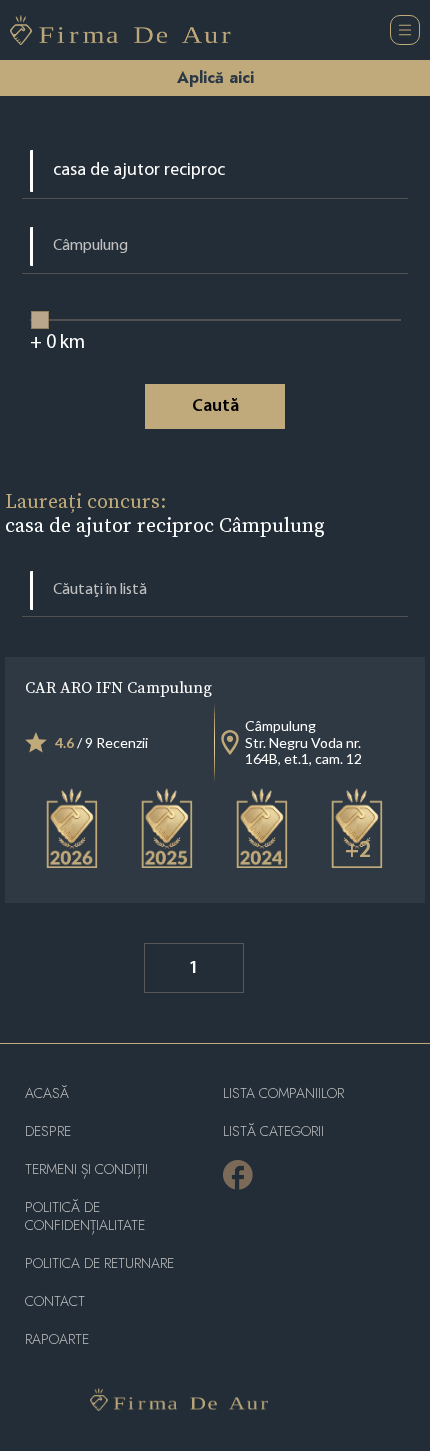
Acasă (47, 1093)
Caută (215, 407)
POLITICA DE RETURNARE (99, 1263)
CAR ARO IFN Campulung (118, 687)
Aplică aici (215, 77)
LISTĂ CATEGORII (273, 1131)
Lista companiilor (283, 1093)
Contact (55, 1301)
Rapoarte (57, 1339)
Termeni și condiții (86, 1169)
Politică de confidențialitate (85, 1216)
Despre (48, 1131)
